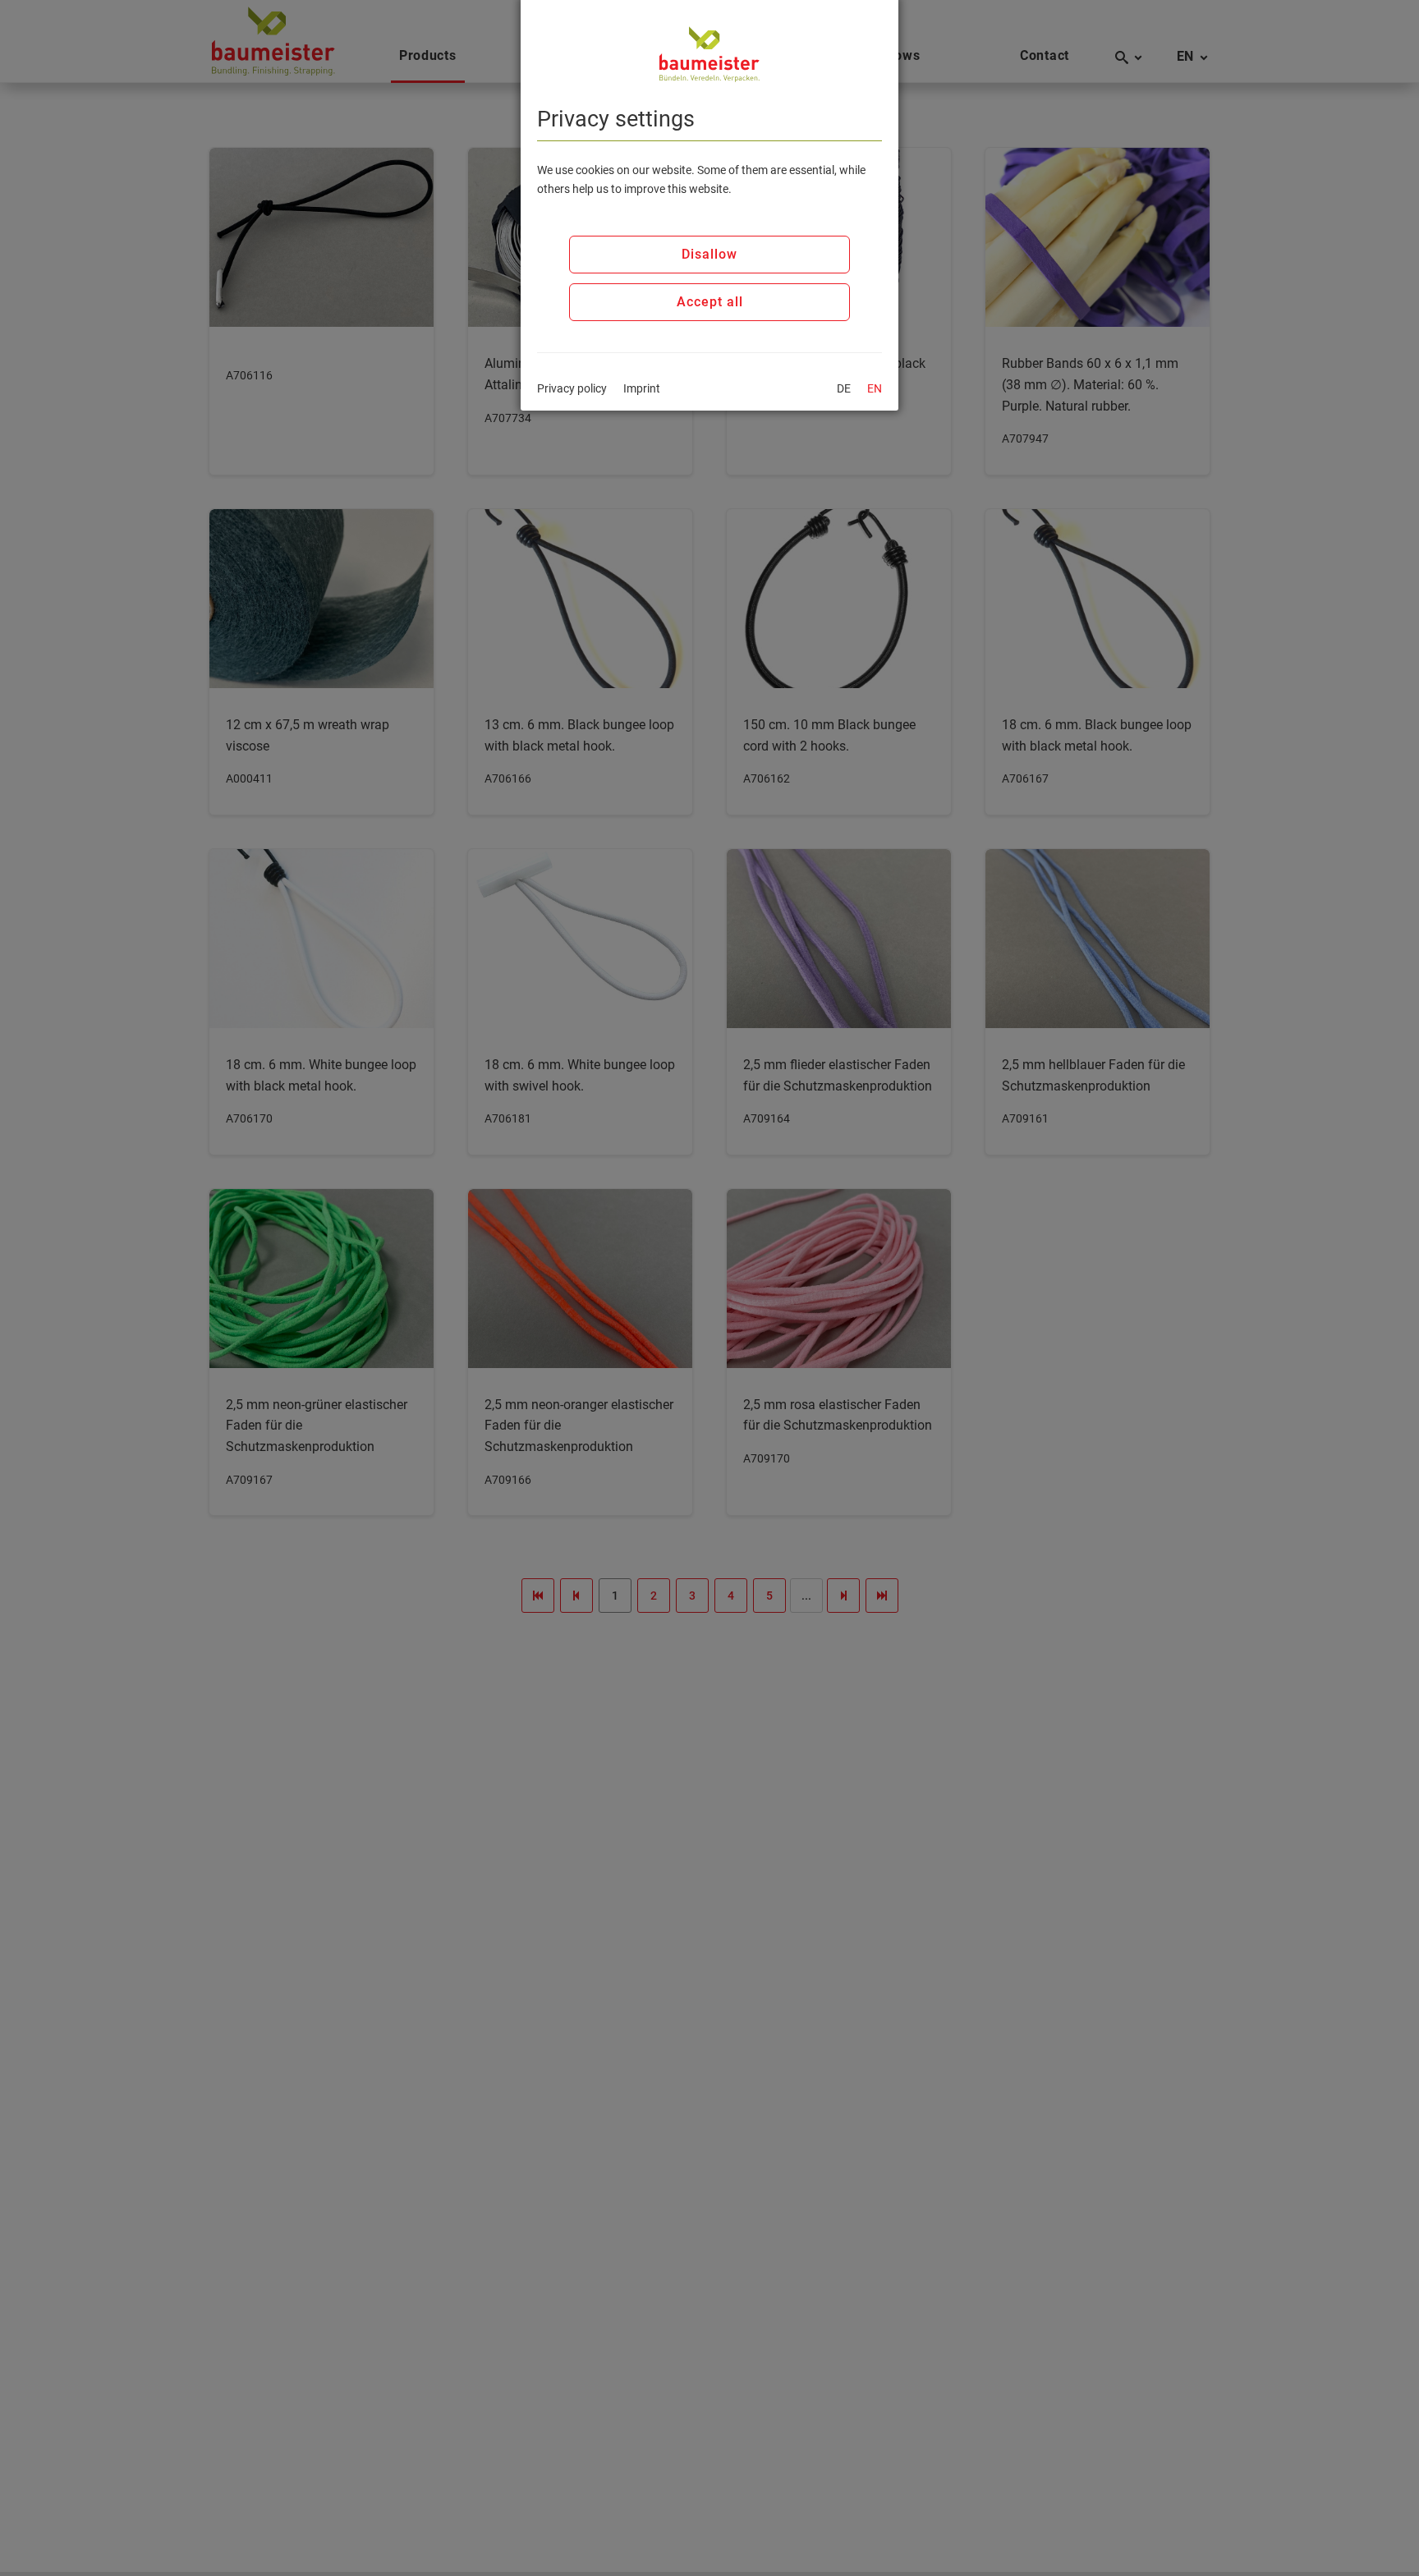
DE (844, 388)
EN (875, 388)
